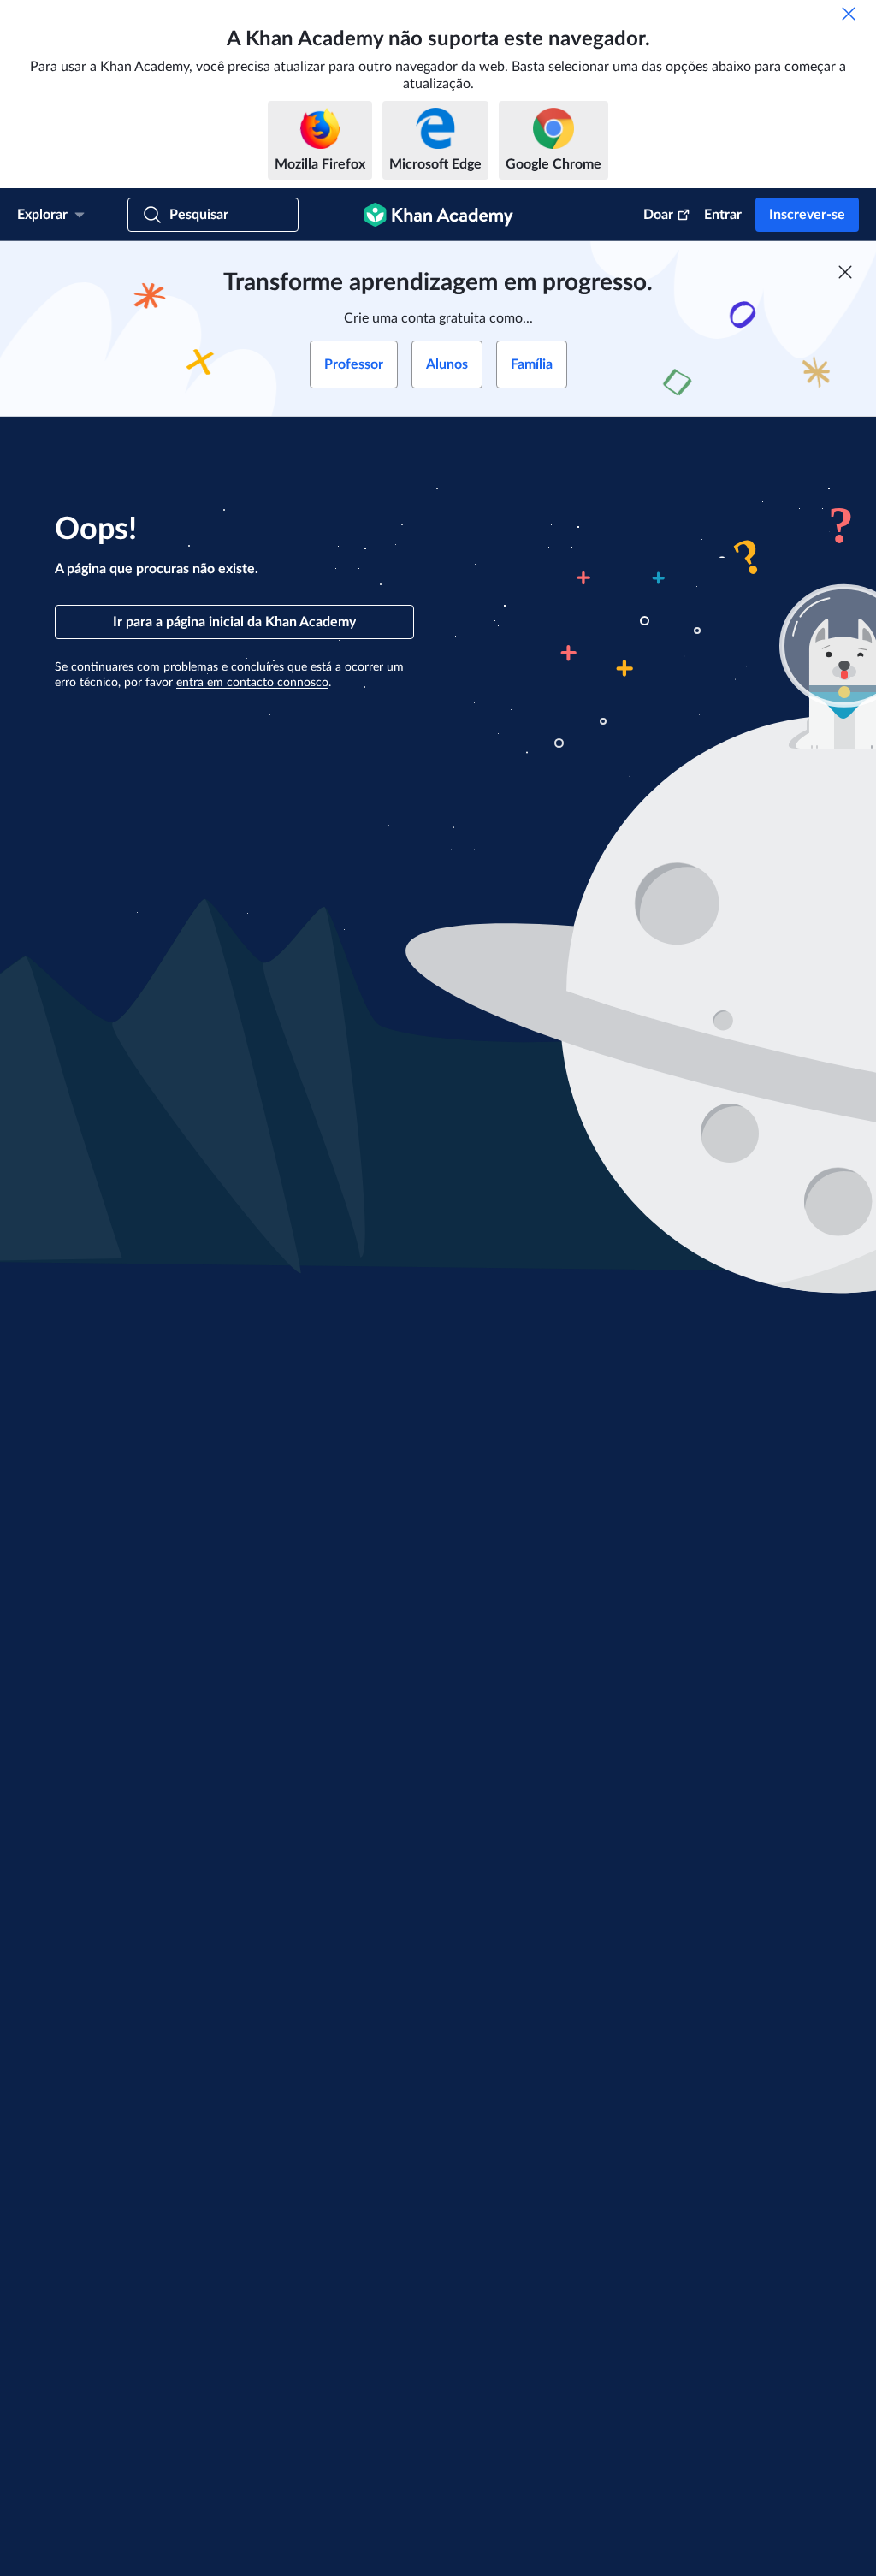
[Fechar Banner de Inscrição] (845, 272)
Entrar (723, 215)
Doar (658, 215)
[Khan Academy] (438, 215)
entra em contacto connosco (252, 683)
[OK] (849, 14)
